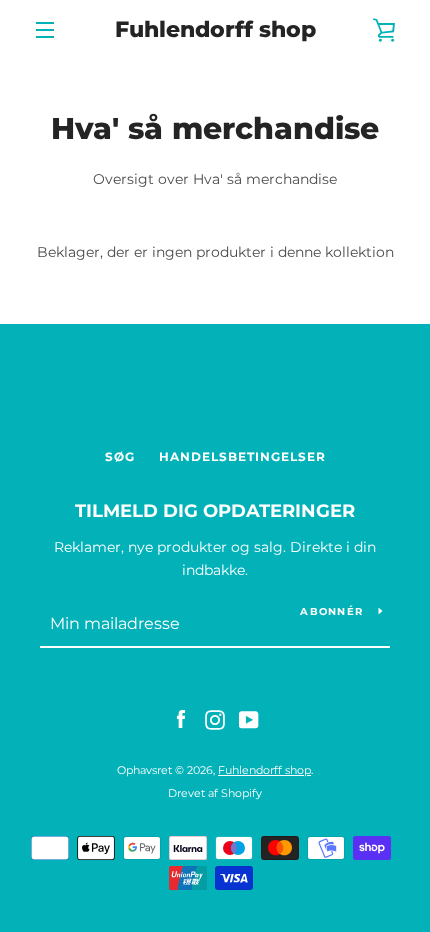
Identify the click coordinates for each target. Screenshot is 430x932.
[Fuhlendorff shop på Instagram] (215, 719)
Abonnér (331, 611)
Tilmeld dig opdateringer (215, 511)
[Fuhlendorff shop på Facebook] (181, 719)
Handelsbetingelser (242, 456)
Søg (120, 456)
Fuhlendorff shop (215, 30)
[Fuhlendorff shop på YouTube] (249, 719)
